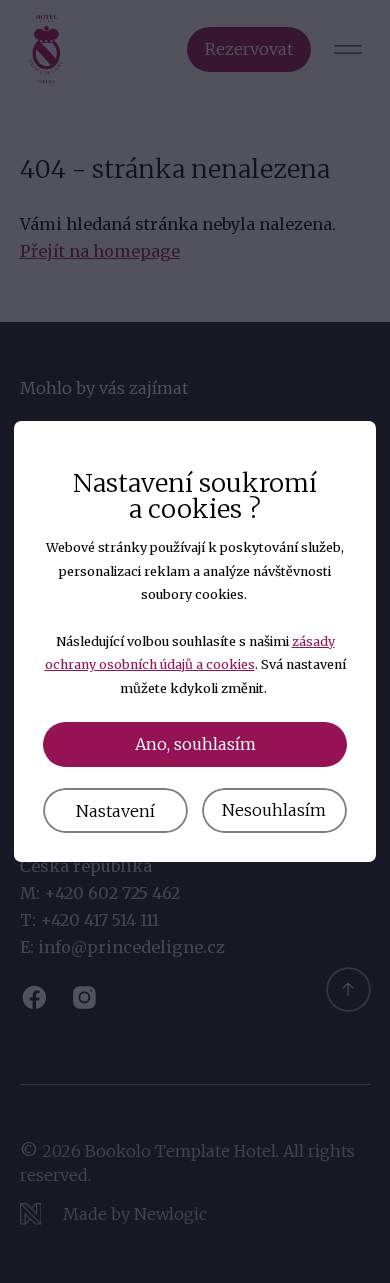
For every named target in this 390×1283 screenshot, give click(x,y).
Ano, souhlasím (195, 744)
